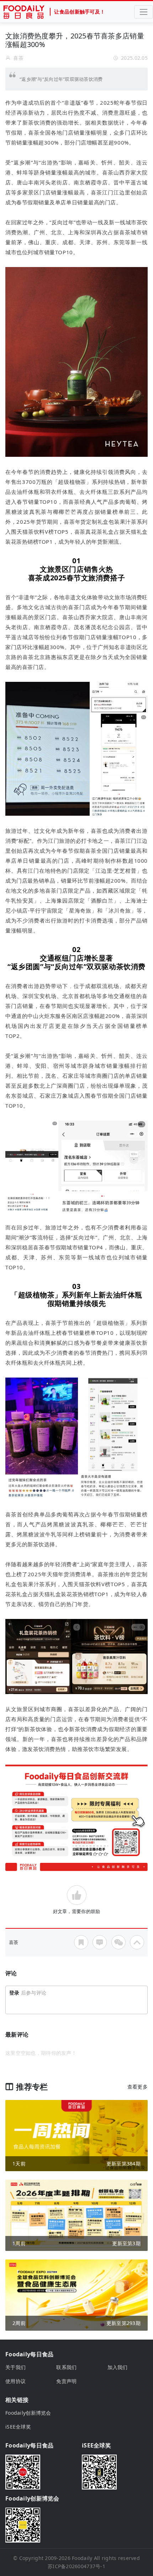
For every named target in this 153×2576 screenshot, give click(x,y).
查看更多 (138, 2087)
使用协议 (15, 2381)
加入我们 (118, 2367)
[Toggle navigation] (144, 12)
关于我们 (15, 2367)
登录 (14, 1993)
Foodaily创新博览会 (28, 2413)
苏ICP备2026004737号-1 (76, 2566)
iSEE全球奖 (18, 2427)
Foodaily (82, 2558)
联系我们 (66, 2367)
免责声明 (66, 2381)
